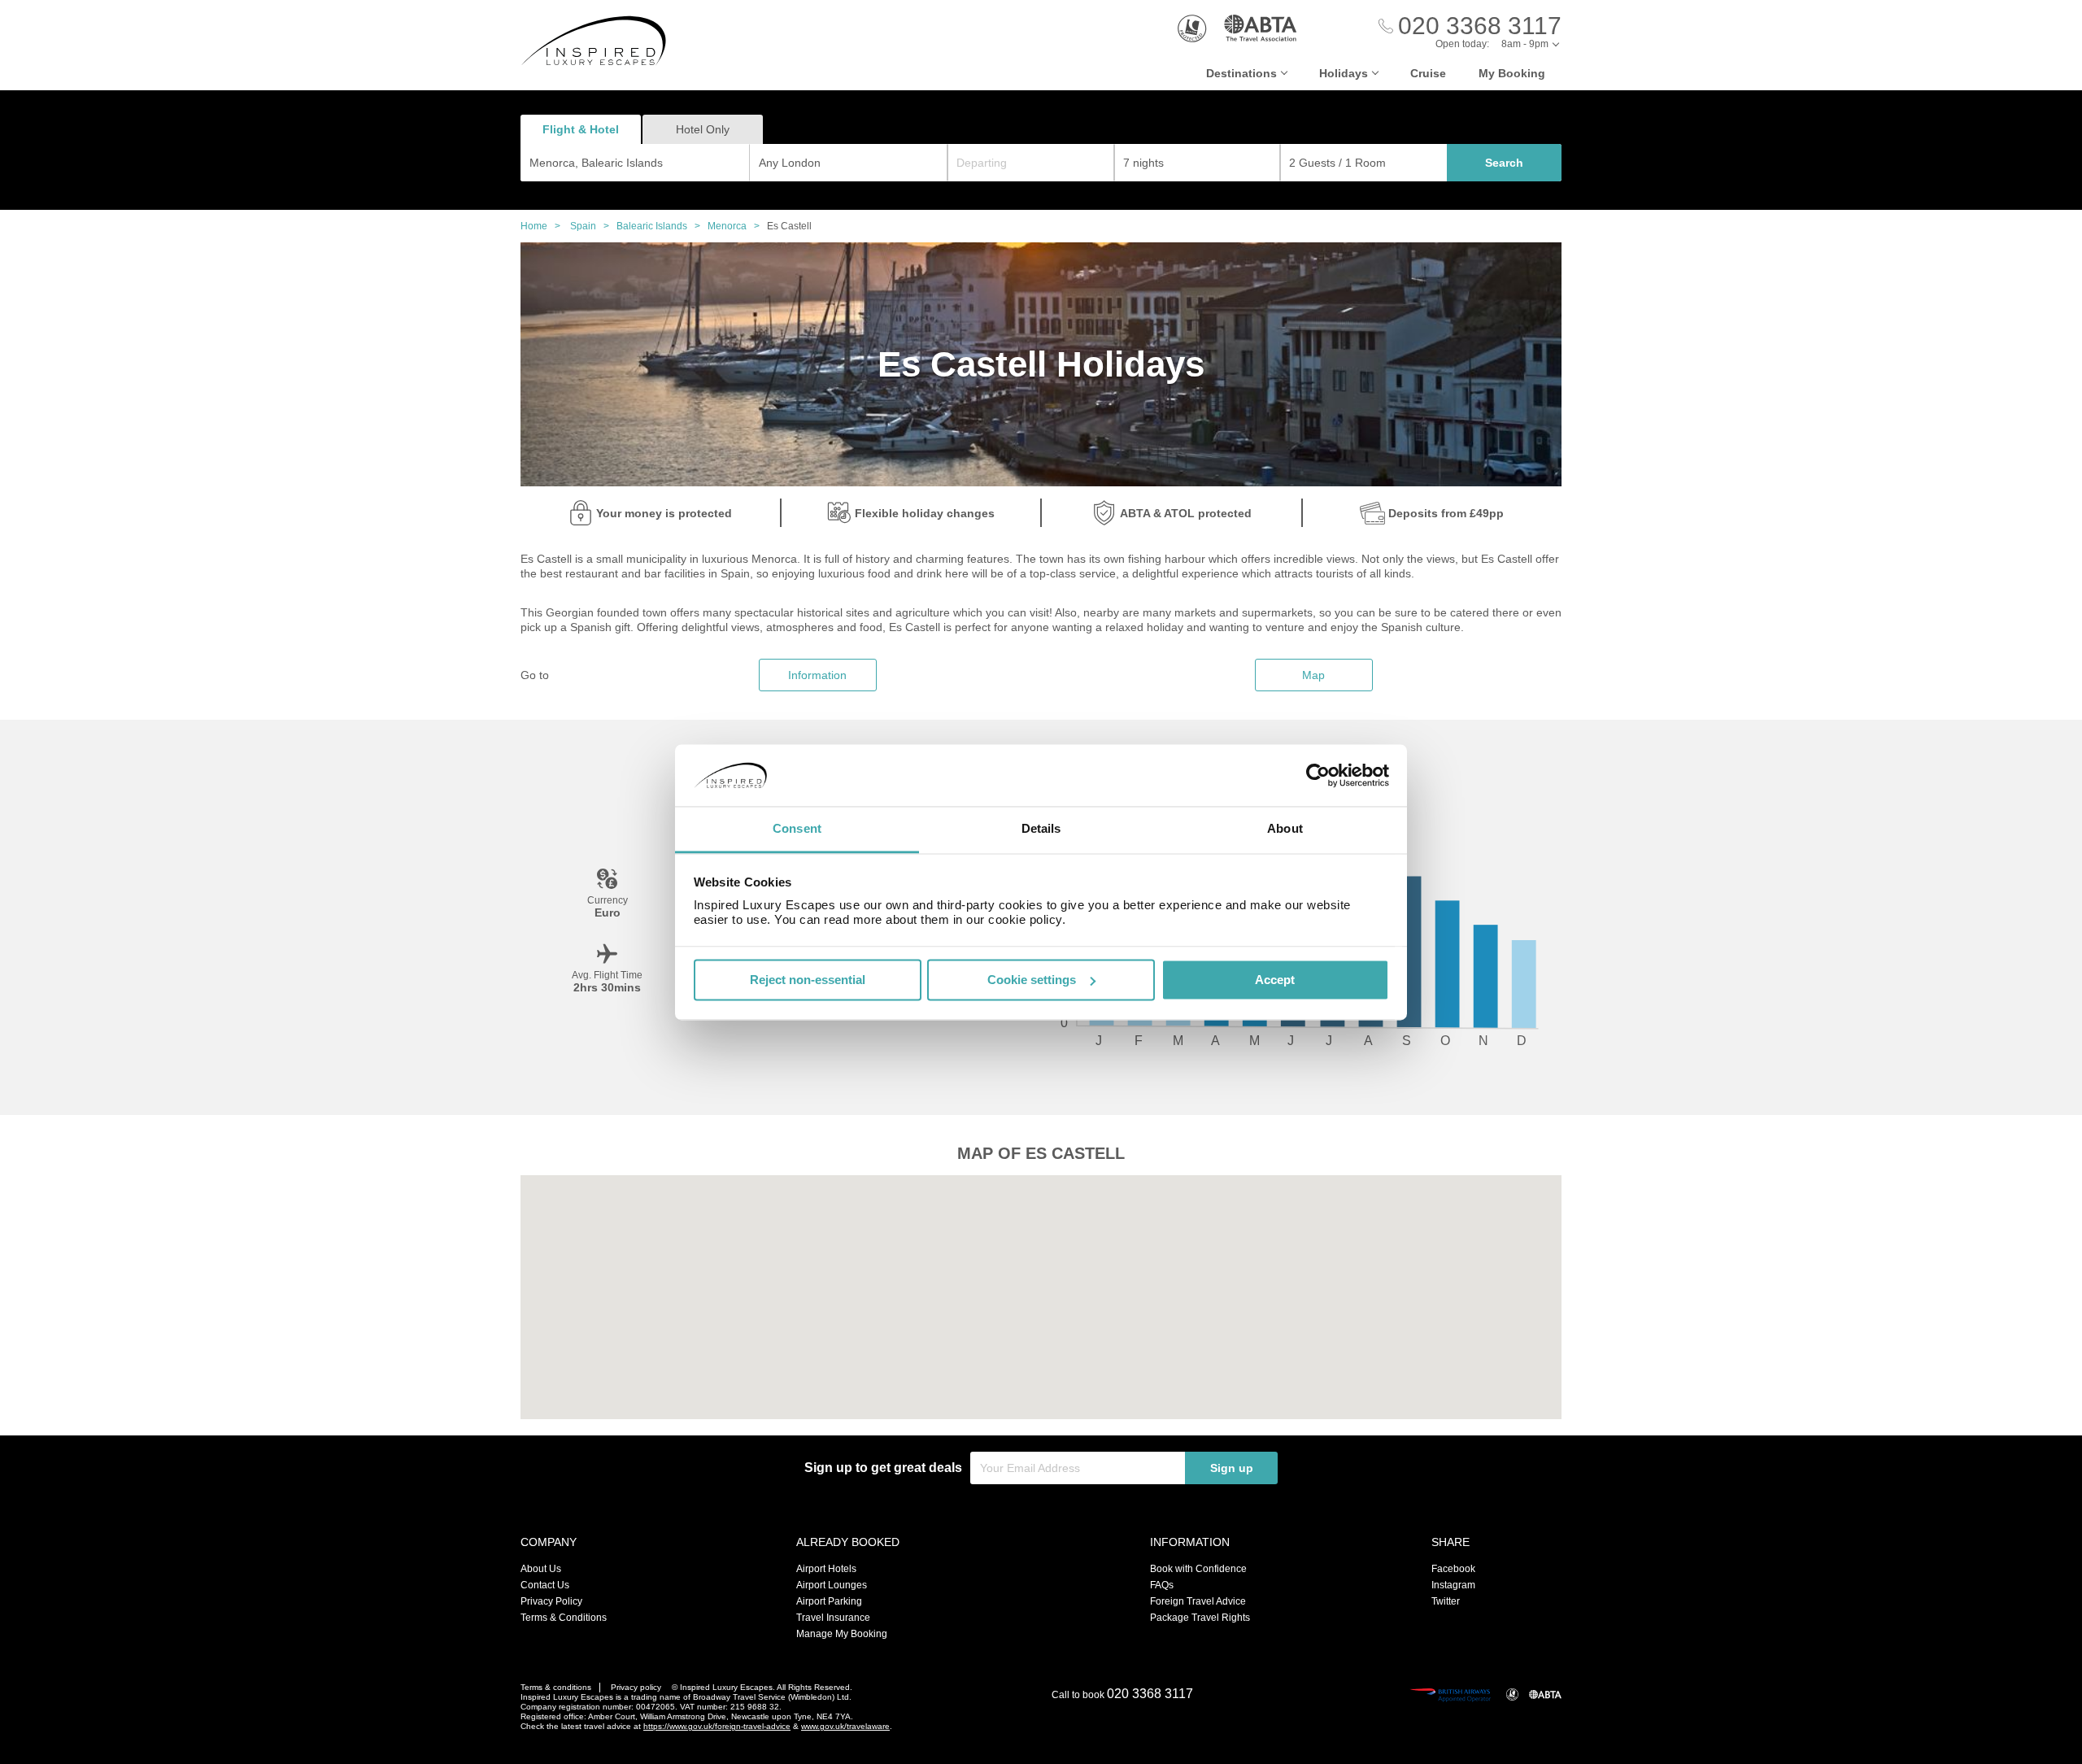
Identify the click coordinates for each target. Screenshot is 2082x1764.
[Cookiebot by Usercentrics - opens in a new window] (1318, 775)
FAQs (1162, 1585)
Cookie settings (1032, 980)
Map (1313, 675)
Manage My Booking (842, 1634)
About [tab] (1285, 829)
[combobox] (635, 163)
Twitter (1446, 1601)
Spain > (593, 226)
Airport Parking (829, 1601)
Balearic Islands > (662, 226)
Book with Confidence (1198, 1569)
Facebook (1453, 1569)
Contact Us (545, 1585)
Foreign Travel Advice (1198, 1601)
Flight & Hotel (581, 129)
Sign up (1232, 1468)
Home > (544, 226)
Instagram (1453, 1585)
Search (1504, 163)
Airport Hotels (826, 1569)
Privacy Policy (551, 1601)
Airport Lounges (832, 1585)
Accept (1275, 980)
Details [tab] (1041, 829)
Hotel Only (703, 129)
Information (817, 675)
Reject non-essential (808, 980)
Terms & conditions (556, 1687)
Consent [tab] (797, 829)
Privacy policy (636, 1687)
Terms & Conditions (564, 1618)
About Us (541, 1569)
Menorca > (737, 226)
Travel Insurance (833, 1618)
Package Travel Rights (1200, 1618)
